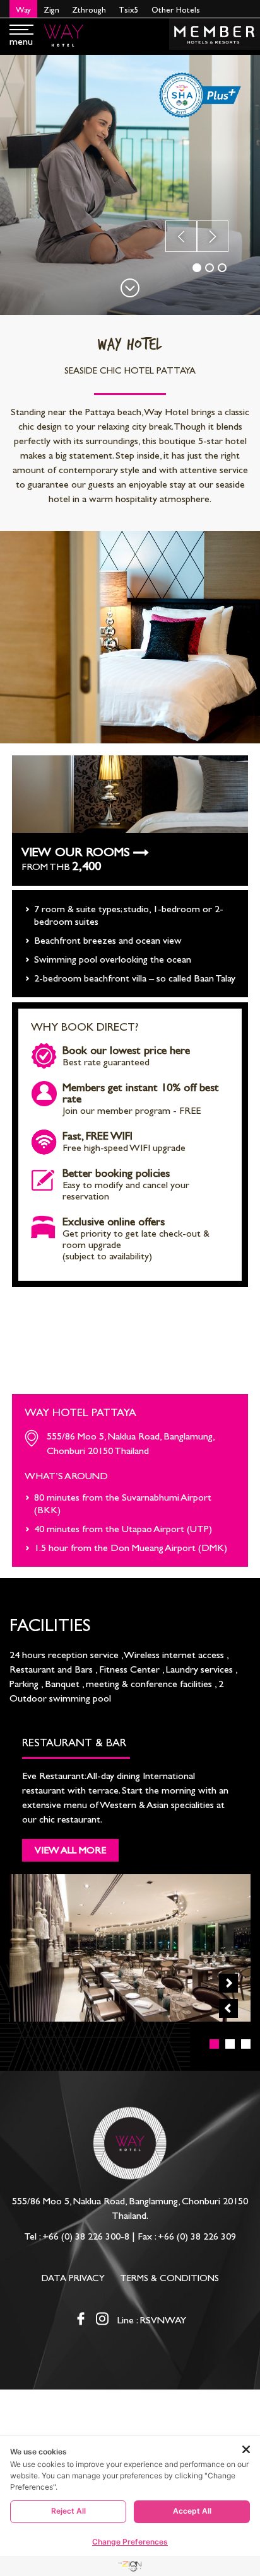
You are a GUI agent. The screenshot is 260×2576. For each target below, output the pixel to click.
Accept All (192, 2511)
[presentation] (181, 236)
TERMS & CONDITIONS (169, 2278)
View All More (70, 1850)
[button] (197, 268)
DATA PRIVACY (73, 2278)
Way (23, 10)
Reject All (68, 2511)
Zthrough (89, 10)
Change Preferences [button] (130, 2542)
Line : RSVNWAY (152, 2320)
